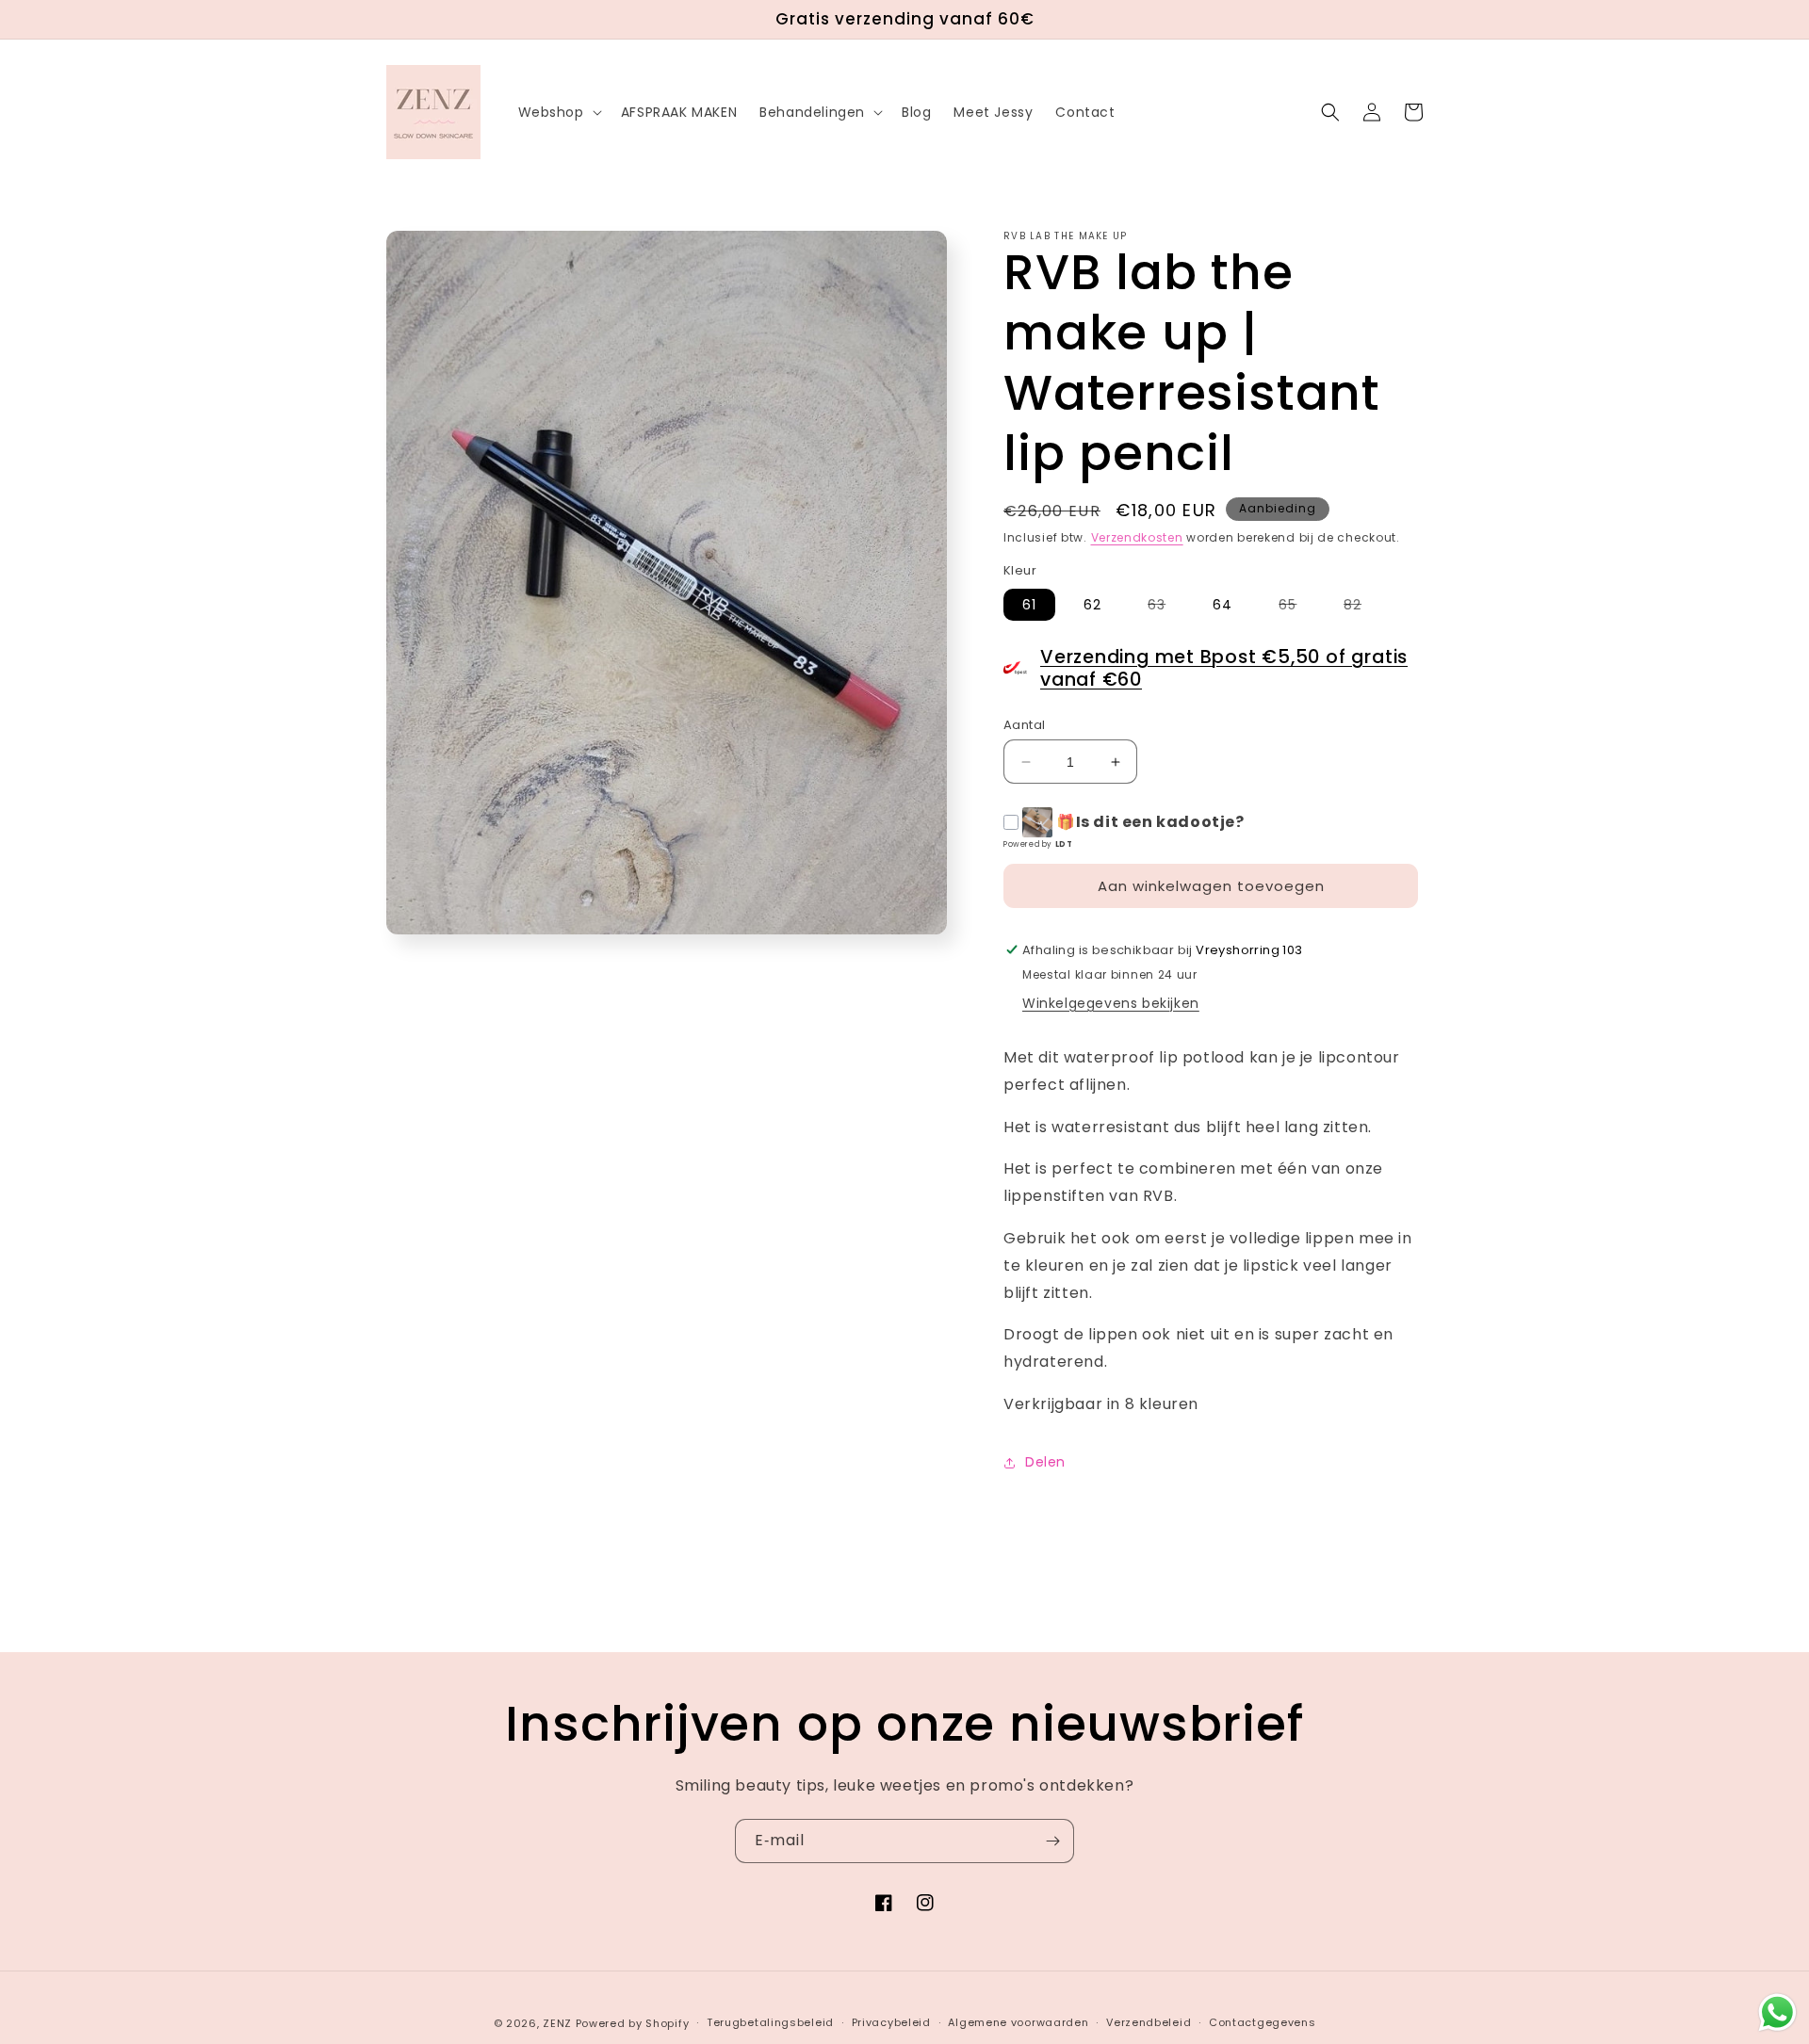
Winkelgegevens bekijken (1111, 1003)
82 (1362, 608)
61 (1029, 605)
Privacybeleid (891, 2022)
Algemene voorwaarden (1018, 2022)
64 (1222, 605)
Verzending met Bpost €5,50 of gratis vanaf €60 (1224, 668)
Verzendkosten (1137, 537)
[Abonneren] (1052, 1841)
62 (1092, 605)
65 (1297, 608)
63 (1166, 608)
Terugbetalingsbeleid (770, 2022)
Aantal (1024, 725)
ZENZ (557, 2023)
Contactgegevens (1263, 2022)
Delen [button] (1045, 1462)
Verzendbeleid (1149, 2022)
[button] (558, 112)
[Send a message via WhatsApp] (1777, 2012)
